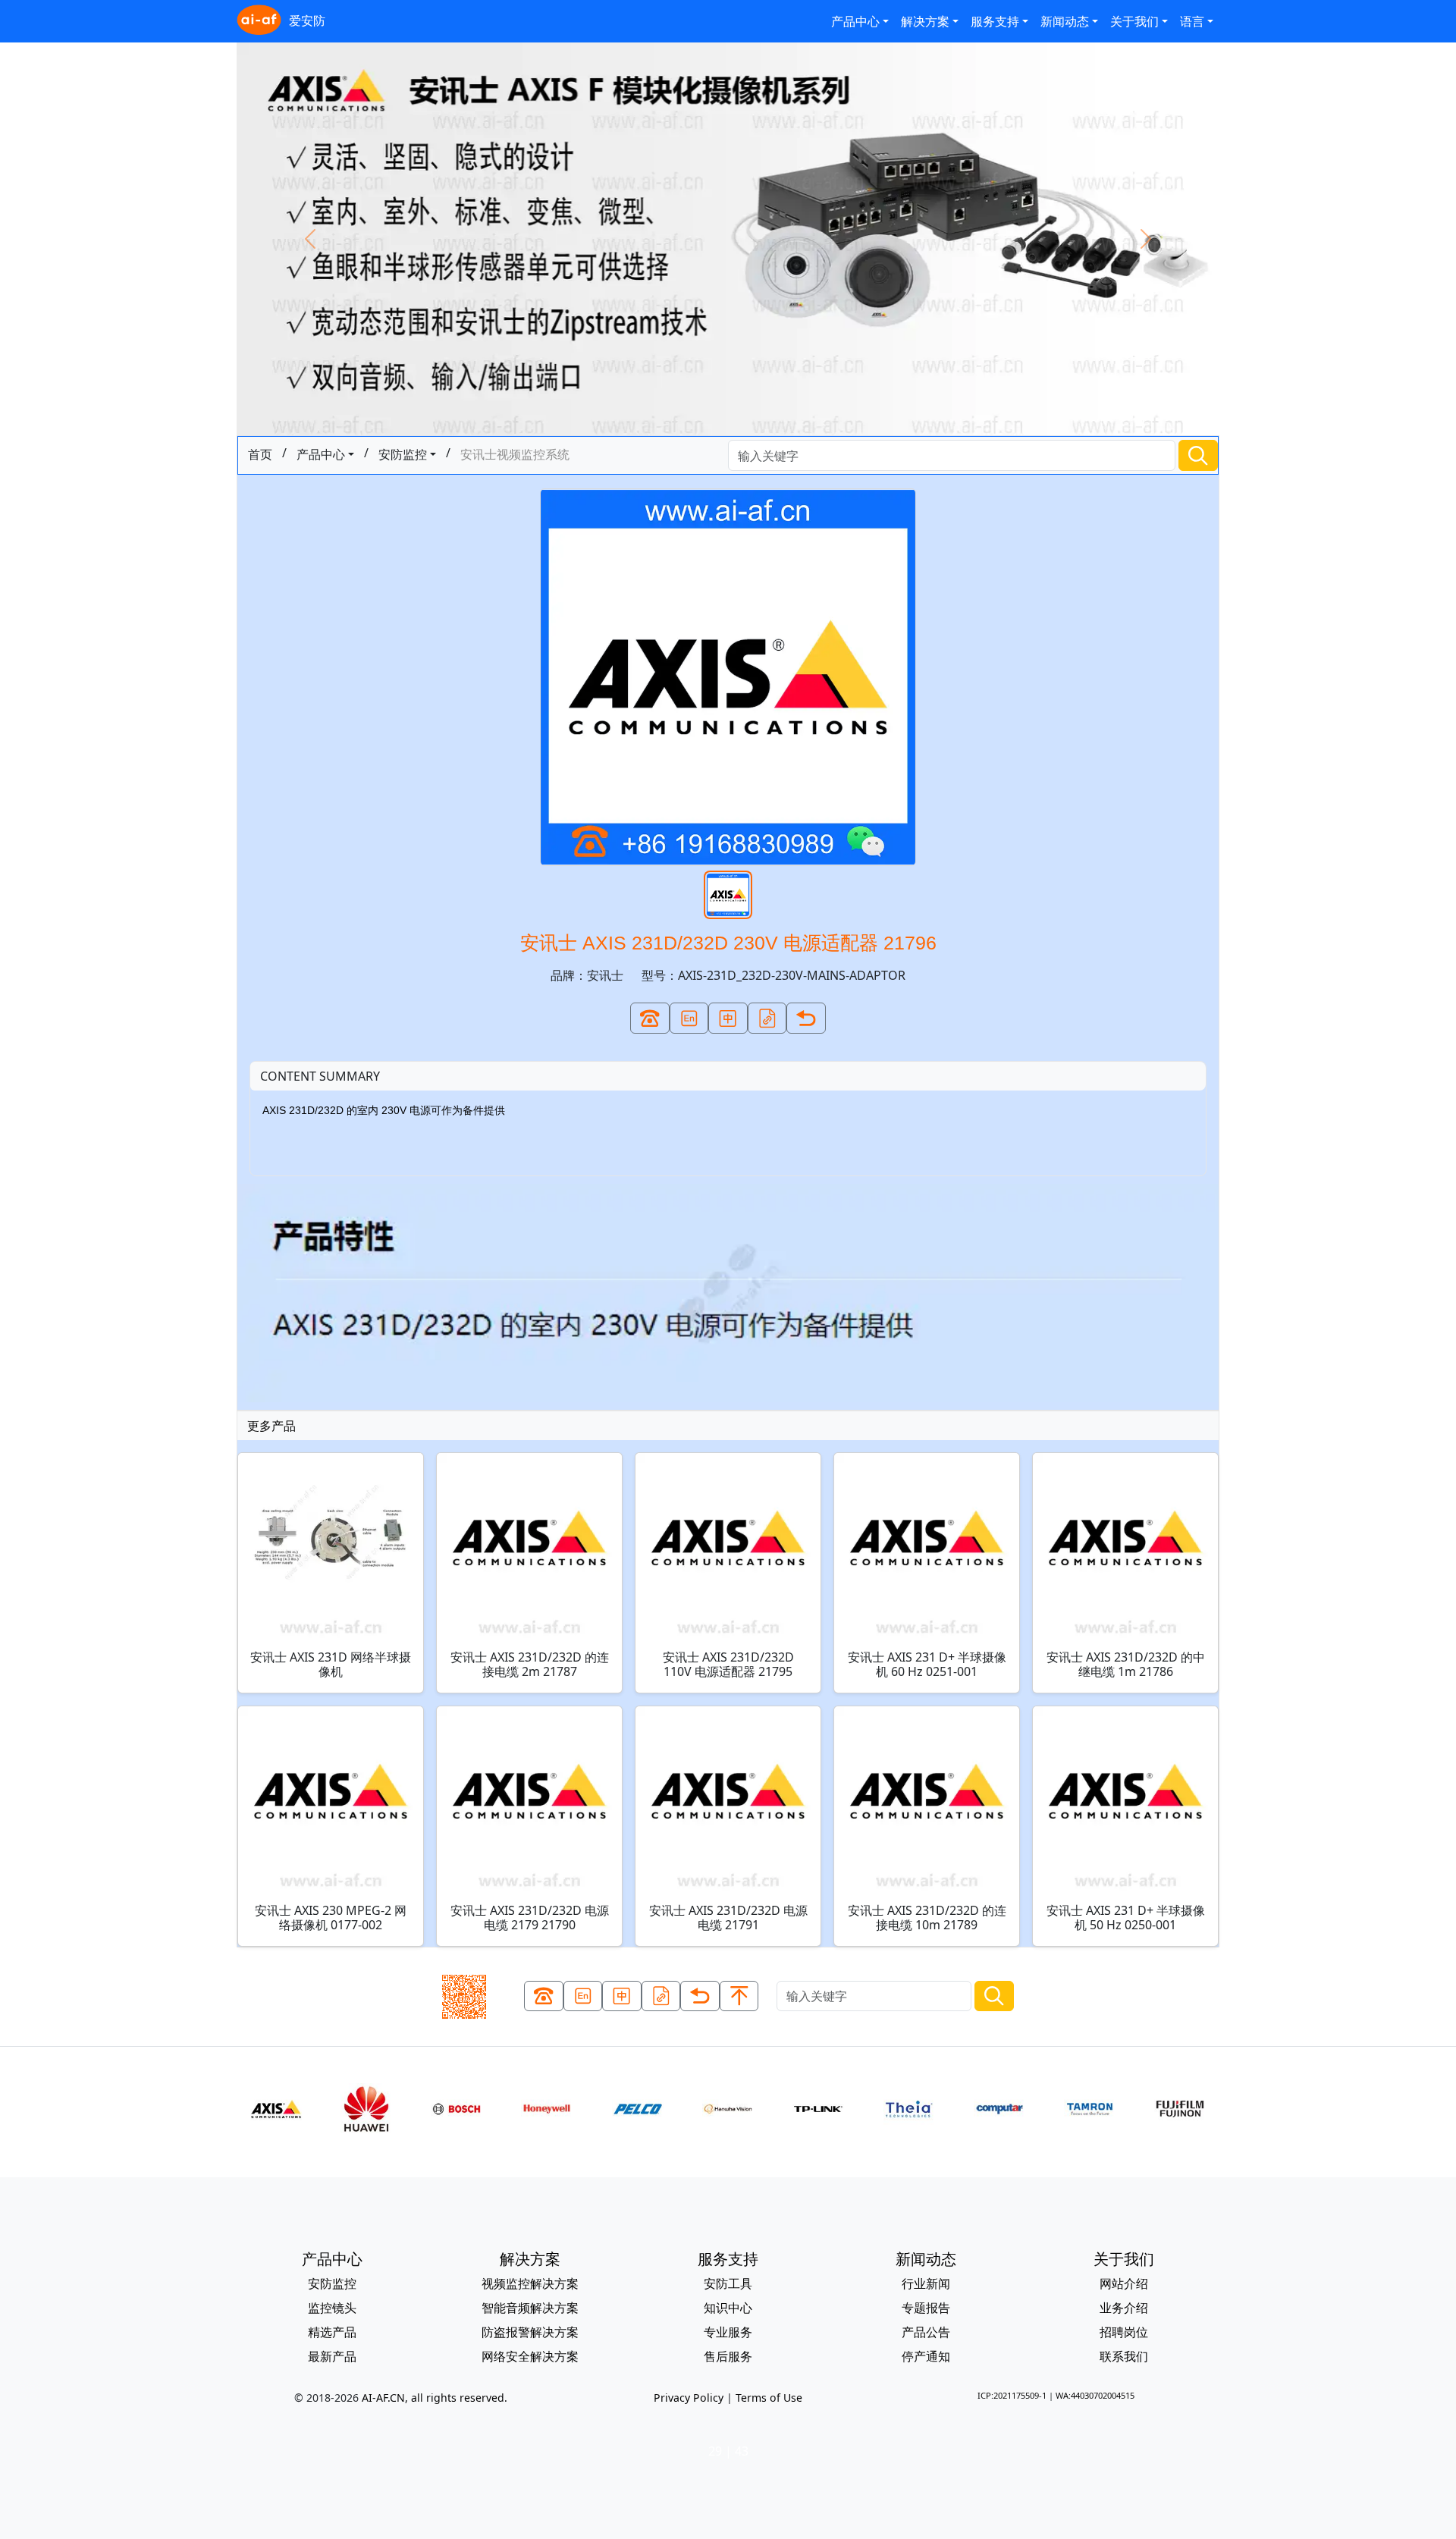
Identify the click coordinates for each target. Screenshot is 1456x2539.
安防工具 (728, 2283)
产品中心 (855, 21)
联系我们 (1124, 2356)
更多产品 (271, 1426)
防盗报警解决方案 (530, 2332)
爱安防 (307, 20)
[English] (689, 1018)
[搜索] (1198, 455)
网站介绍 (1124, 2283)
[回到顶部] (739, 1996)
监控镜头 (332, 2308)
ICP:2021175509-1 (1012, 2395)
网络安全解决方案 (530, 2356)
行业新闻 (926, 2283)
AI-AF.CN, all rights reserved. (435, 2398)
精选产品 (332, 2332)
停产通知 (926, 2356)
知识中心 (728, 2308)
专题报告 (926, 2308)
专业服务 (728, 2332)
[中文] (728, 1018)
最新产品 (332, 2356)
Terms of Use (769, 2398)
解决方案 (925, 21)
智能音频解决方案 (530, 2308)
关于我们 (1134, 21)
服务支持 (995, 21)
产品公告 (926, 2332)
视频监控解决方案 (530, 2283)
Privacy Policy (689, 2398)
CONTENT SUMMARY (320, 1076)
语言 (1192, 21)
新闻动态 (1065, 21)
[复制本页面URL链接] (767, 1018)
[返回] (806, 1018)
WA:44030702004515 (1095, 2395)
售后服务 (728, 2356)
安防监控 (403, 454)
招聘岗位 (1124, 2332)
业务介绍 (1124, 2308)
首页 (260, 454)
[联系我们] (650, 1018)
